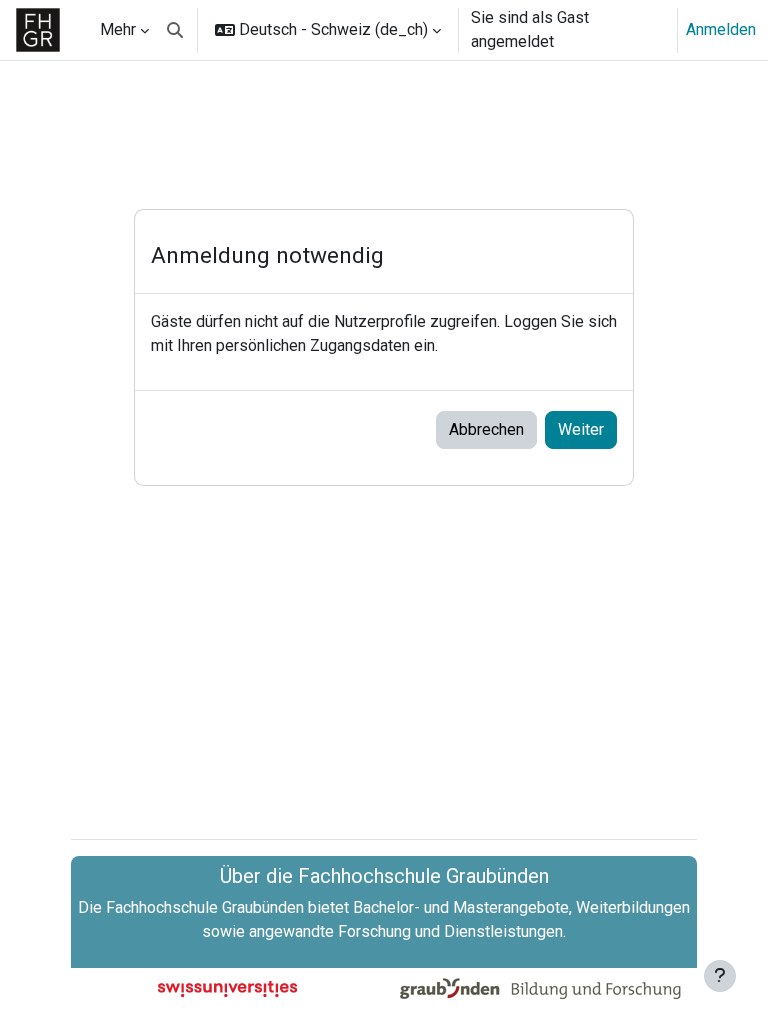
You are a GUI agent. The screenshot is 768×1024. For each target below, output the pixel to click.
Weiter (581, 429)
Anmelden (721, 29)
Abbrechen (486, 429)
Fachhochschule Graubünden (205, 907)
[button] (175, 30)
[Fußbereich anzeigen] (720, 976)
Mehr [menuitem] (118, 29)
